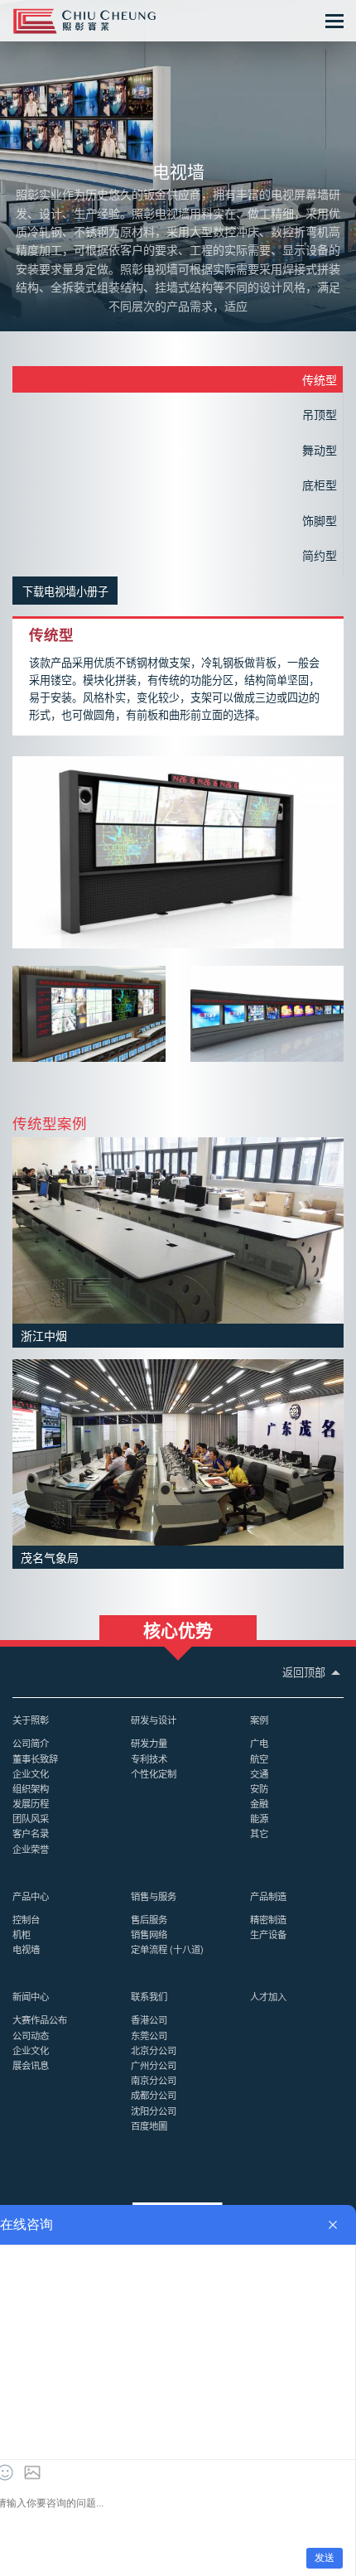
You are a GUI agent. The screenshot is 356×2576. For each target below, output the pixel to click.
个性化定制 (154, 1773)
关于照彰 (31, 1720)
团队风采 (31, 1818)
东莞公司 (149, 2035)
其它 (259, 1833)
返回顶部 (305, 1672)
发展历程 (31, 1803)
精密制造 (268, 1919)
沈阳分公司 (154, 2110)
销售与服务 (154, 1896)
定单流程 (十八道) (167, 1949)
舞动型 (320, 450)
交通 (259, 1773)
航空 (259, 1758)
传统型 (320, 379)
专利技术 (149, 1758)
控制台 (26, 1919)
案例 (259, 1720)
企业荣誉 (31, 1849)
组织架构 (31, 1788)
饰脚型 (320, 520)
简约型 (320, 555)
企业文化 (31, 1773)
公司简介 (31, 1743)
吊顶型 (320, 414)
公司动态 (31, 2035)
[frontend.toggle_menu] (334, 21)
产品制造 (268, 1896)
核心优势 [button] (178, 1628)
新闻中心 (31, 1996)
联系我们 (149, 1996)
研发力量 (149, 1743)
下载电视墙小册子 (65, 591)
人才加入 (268, 1996)
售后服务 (149, 1919)
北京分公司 (154, 2050)
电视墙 (26, 1949)
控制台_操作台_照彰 (84, 21)
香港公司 (149, 2019)
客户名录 (31, 1833)
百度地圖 (149, 2125)
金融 (259, 1803)
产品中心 (31, 1896)
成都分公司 (154, 2095)
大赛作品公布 (40, 2019)
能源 (259, 1818)
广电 (259, 1743)
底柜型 (320, 485)
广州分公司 (154, 2065)
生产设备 (268, 1934)
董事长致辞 (35, 1758)
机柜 (22, 1934)
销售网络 (149, 1934)
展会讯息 (31, 2065)
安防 (259, 1788)
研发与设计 (154, 1720)
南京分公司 (154, 2080)
